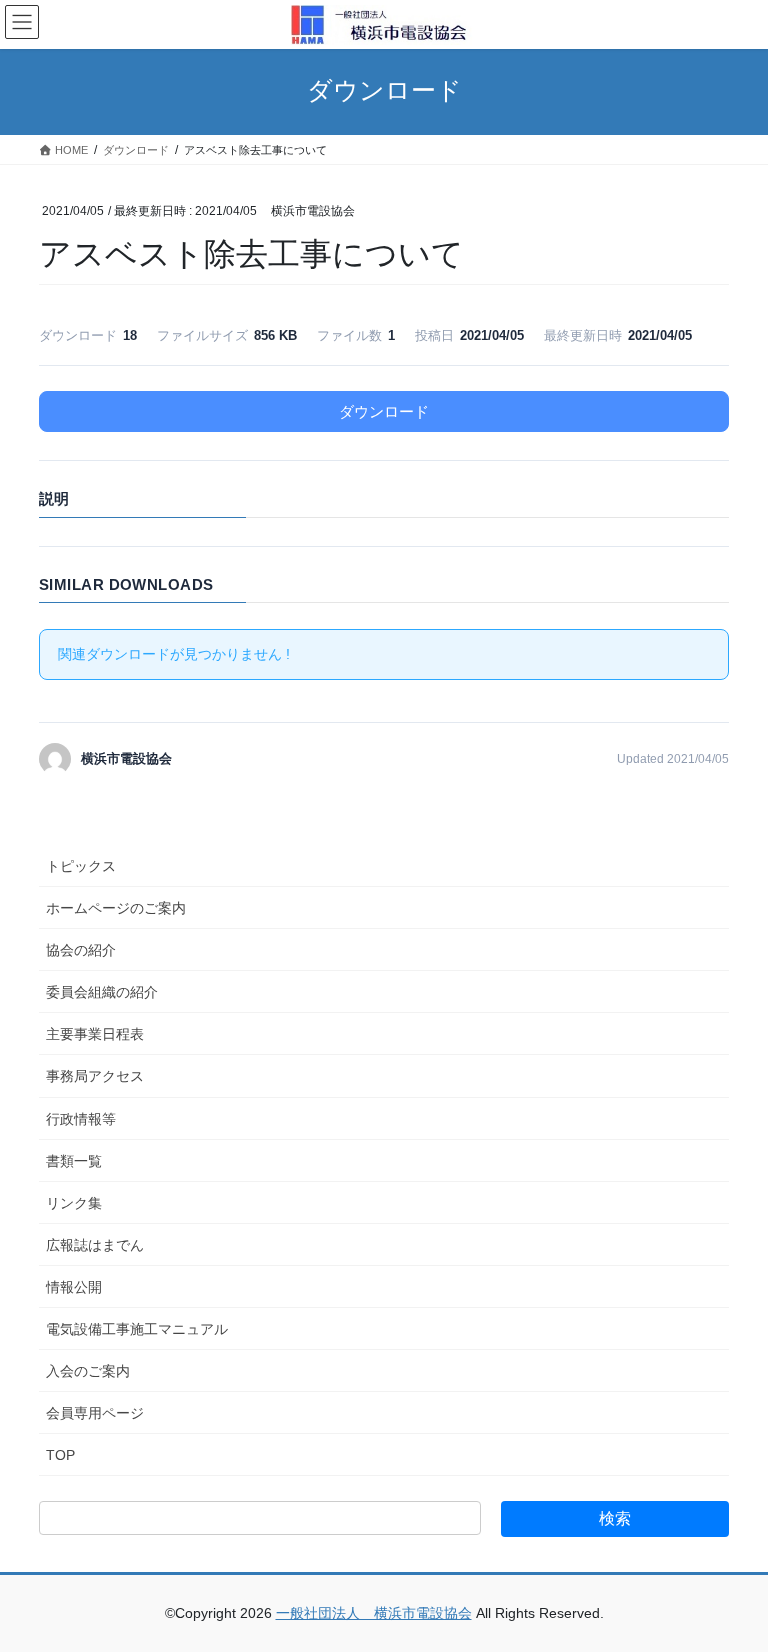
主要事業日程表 (95, 1034)
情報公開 (74, 1287)
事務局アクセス (95, 1076)
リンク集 (74, 1203)
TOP (60, 1455)
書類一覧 (74, 1161)
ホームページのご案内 (116, 908)
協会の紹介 (81, 950)
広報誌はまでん (95, 1245)
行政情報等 (81, 1119)
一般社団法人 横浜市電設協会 (374, 1613)
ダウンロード (384, 411)
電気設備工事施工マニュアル (137, 1329)
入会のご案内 (88, 1371)
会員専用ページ (95, 1413)
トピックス (81, 866)
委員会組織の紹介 (102, 992)
